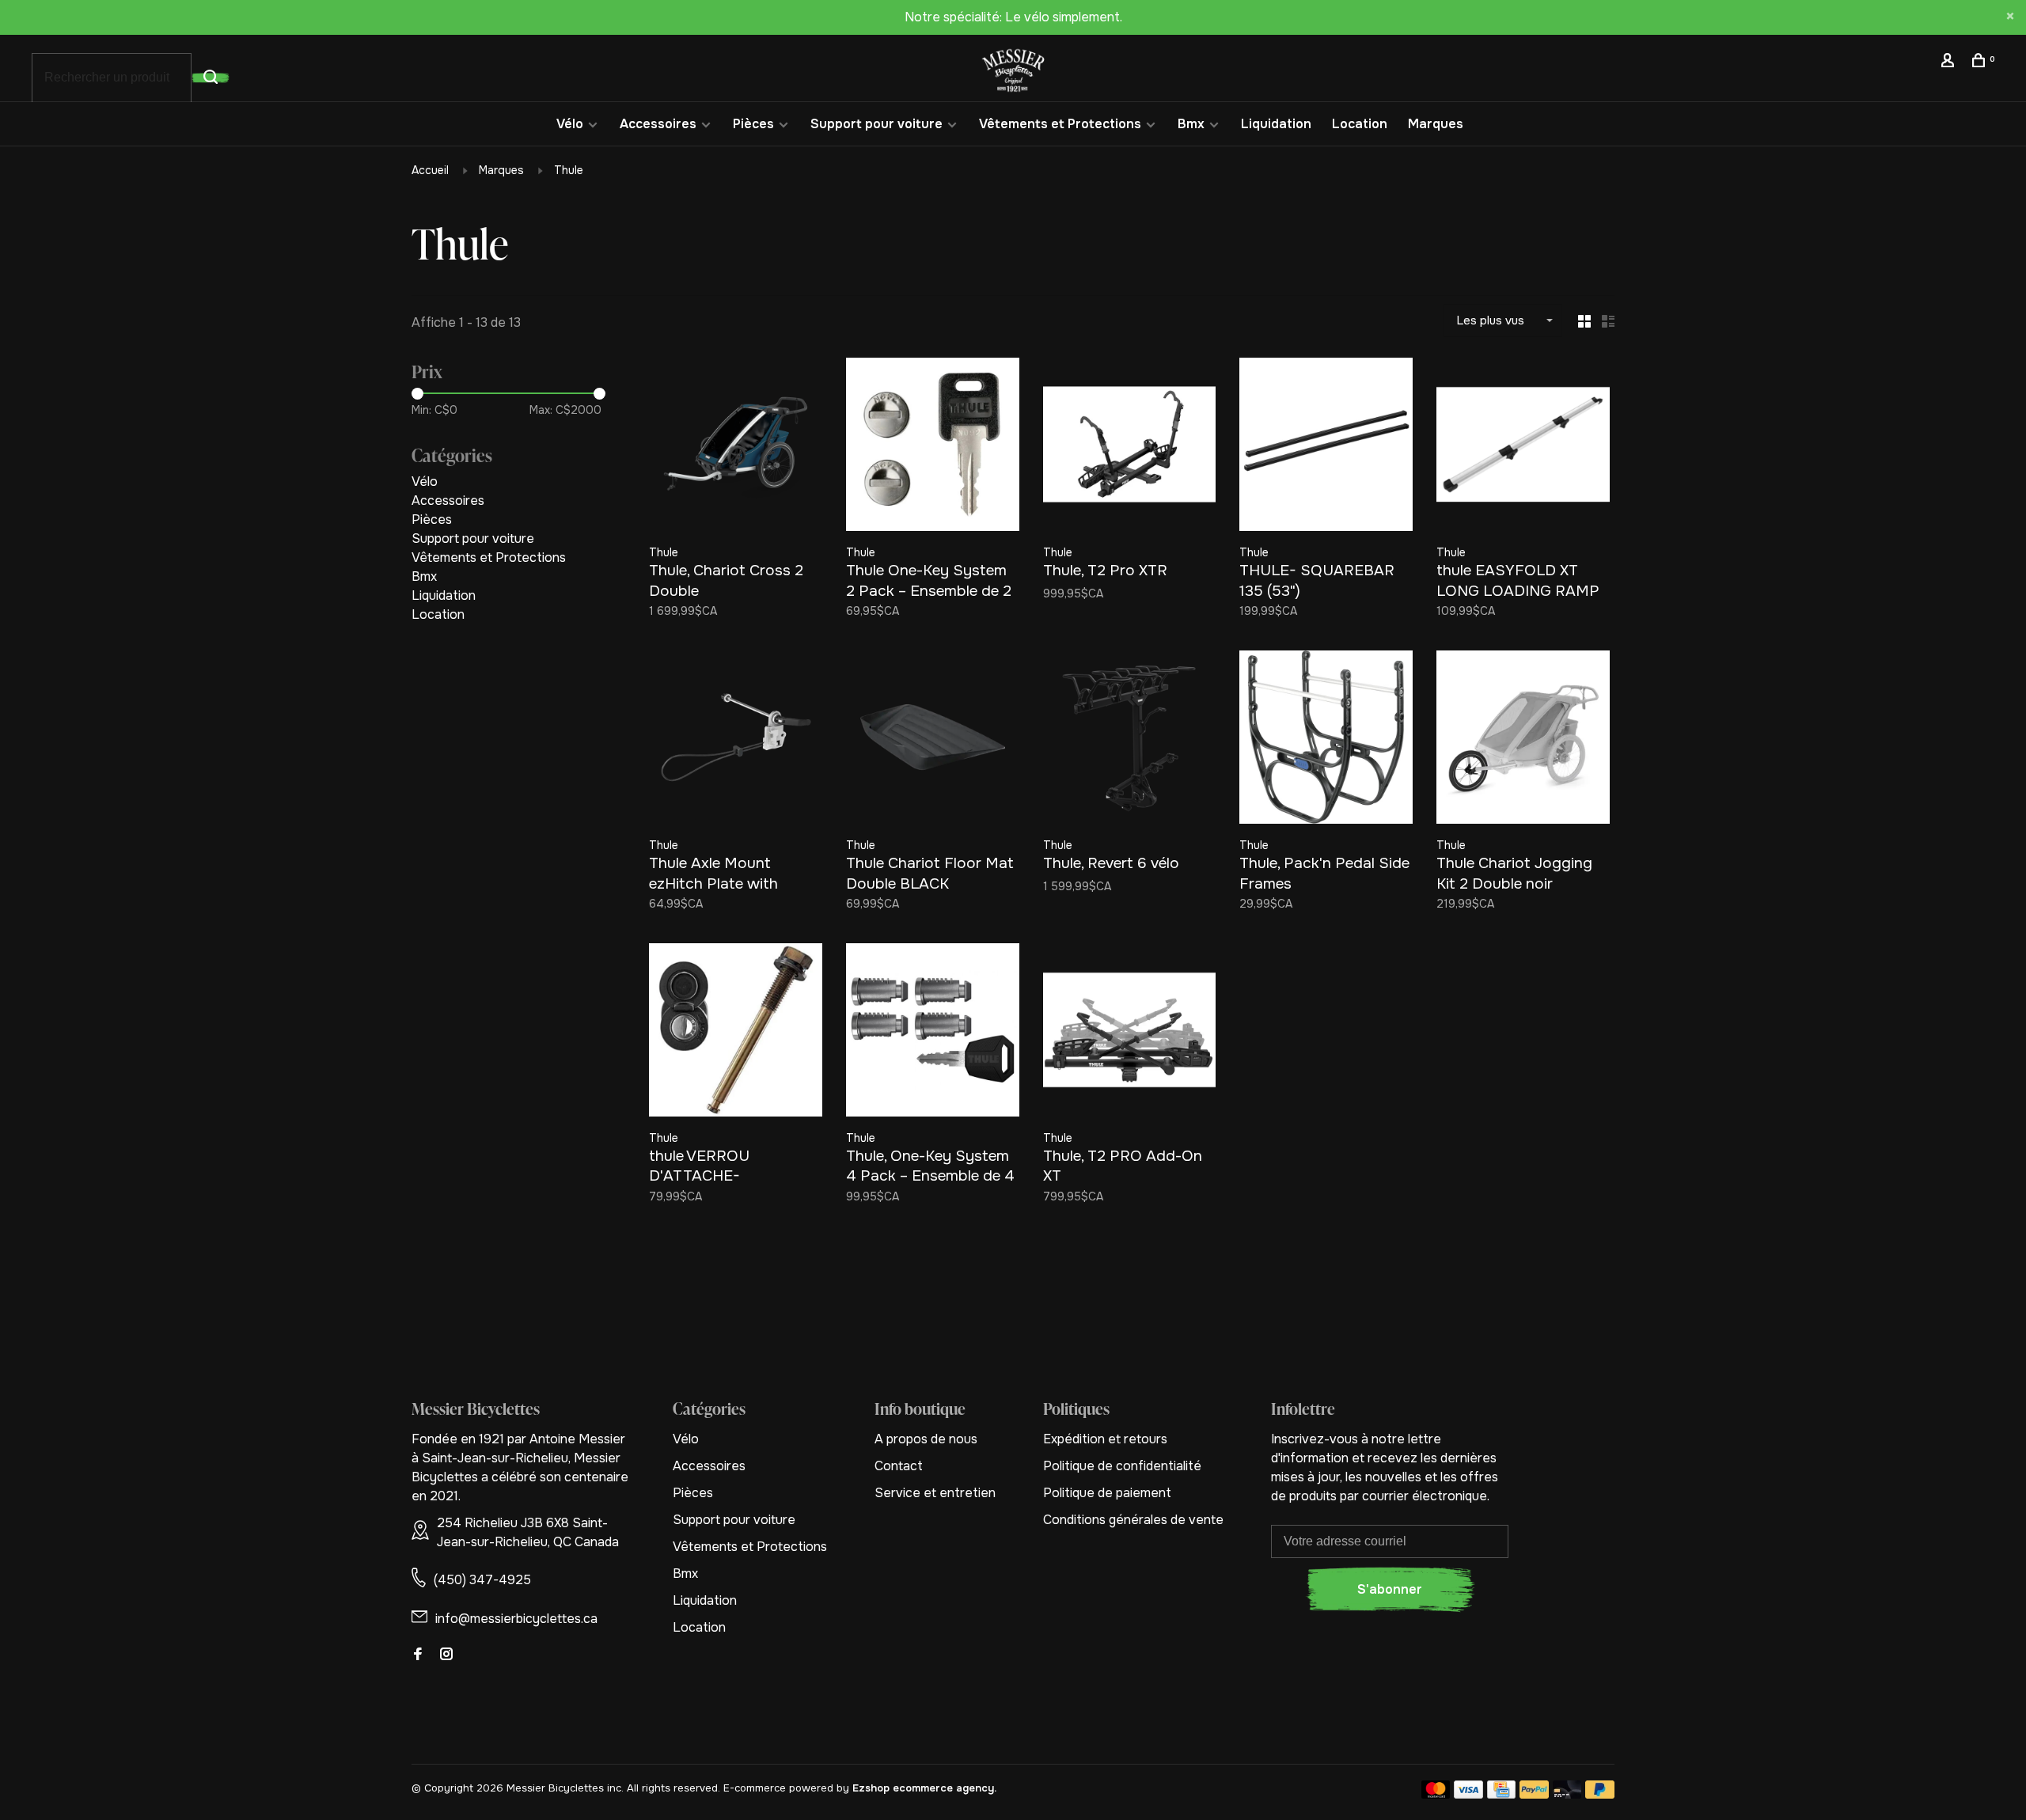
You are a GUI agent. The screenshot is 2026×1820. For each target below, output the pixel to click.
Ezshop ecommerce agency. (924, 1788)
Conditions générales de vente (1133, 1520)
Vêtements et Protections (1060, 124)
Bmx (1191, 124)
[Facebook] (418, 1655)
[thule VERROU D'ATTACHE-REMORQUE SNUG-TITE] (736, 1033)
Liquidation (1276, 124)
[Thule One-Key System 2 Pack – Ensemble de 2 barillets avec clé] (933, 447)
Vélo (570, 124)
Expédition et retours (1105, 1439)
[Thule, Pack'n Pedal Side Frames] (1326, 740)
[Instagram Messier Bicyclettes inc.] (446, 1655)
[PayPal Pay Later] (1600, 1794)
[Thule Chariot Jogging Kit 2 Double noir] (1523, 740)
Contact (899, 1466)
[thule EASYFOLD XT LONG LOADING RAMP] (1523, 447)
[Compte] (1950, 63)
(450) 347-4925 (482, 1580)
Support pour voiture (876, 124)
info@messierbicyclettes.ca (516, 1619)
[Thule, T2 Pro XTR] (1130, 447)
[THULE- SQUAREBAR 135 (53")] (1326, 447)
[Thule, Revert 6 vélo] (1130, 740)
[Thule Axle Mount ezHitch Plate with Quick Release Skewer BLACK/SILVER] (736, 740)
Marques (1436, 124)
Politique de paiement (1107, 1493)
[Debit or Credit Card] (1567, 1794)
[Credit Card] (1501, 1794)
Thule (569, 170)
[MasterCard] (1436, 1794)
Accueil (430, 170)
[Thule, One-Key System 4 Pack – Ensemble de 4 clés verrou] (933, 1033)
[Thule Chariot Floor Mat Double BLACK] (933, 740)
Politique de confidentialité (1122, 1466)
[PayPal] (1534, 1794)
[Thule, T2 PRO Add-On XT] (1130, 1033)
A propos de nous (926, 1439)
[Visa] (1468, 1794)
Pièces (753, 124)
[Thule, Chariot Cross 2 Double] (736, 447)
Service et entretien (935, 1493)
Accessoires (658, 124)
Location (1360, 124)
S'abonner (1390, 1589)
